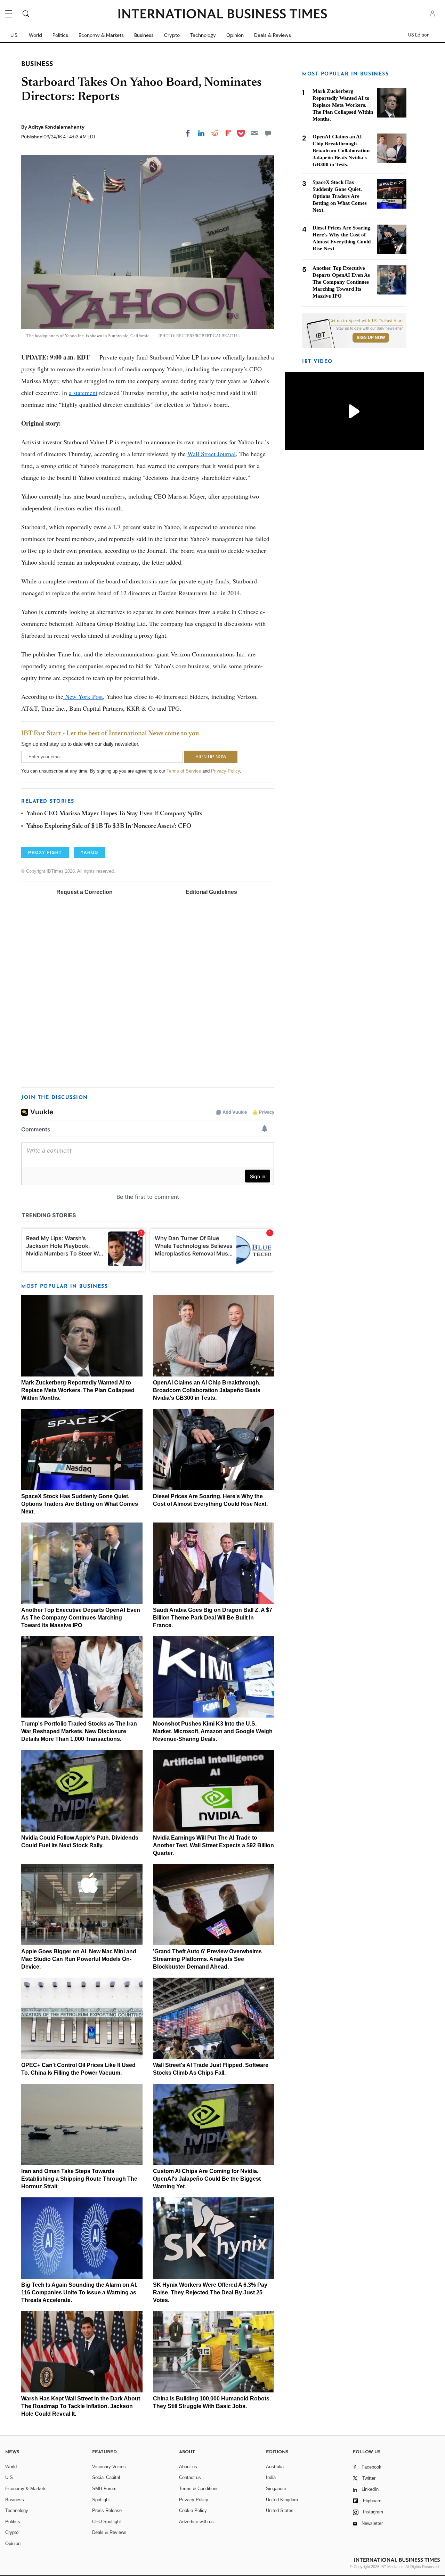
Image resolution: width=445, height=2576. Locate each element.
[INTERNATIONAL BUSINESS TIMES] (222, 15)
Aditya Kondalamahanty (56, 127)
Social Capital (106, 2477)
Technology (203, 35)
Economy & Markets (101, 35)
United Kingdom (282, 2500)
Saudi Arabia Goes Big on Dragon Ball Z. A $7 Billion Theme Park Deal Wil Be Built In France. (213, 1618)
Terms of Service (184, 771)
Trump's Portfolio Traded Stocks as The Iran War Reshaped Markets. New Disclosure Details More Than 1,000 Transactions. (79, 1731)
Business (144, 35)
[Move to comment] (268, 133)
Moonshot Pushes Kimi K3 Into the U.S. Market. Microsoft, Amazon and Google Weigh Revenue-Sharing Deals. (213, 1731)
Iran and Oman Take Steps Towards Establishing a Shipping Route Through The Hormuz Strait (79, 2179)
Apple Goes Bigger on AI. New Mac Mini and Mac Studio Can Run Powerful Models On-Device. (79, 1959)
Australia (275, 2467)
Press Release (107, 2510)
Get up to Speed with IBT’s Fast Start (366, 321)
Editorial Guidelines (211, 892)
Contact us (190, 2477)
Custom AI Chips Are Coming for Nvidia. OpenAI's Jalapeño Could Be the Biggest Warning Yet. (207, 2179)
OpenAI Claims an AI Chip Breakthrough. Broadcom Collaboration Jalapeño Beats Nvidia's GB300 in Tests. (207, 1390)
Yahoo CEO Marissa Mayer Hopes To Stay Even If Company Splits (114, 814)
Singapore (276, 2489)
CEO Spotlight (107, 2522)
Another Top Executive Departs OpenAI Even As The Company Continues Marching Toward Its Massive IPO (81, 1618)
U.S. (14, 35)
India (271, 2477)
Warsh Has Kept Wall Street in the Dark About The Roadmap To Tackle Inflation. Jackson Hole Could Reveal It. (81, 2406)
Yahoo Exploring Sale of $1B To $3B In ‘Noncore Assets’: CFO (109, 826)
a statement (83, 393)
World (35, 35)
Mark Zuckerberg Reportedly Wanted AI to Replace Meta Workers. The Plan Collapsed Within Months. (78, 1390)
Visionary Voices (109, 2467)
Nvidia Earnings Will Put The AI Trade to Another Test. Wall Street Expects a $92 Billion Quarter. (213, 1845)
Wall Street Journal (212, 454)
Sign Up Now (371, 338)
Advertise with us (196, 2522)
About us (188, 2467)
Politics (60, 35)
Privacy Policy (225, 771)
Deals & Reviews (273, 35)
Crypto (172, 35)
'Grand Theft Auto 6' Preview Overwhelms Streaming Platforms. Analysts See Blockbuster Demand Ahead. (207, 1959)
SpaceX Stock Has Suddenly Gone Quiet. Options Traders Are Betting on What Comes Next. (80, 1504)
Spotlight (101, 2500)
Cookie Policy (193, 2510)
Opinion (235, 35)
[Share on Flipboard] (228, 133)
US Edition (419, 35)
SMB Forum (104, 2489)
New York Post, (84, 696)
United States (280, 2510)
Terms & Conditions (199, 2489)
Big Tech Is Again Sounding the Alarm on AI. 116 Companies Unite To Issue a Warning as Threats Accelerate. (79, 2292)
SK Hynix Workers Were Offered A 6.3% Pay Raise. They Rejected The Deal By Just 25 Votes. (210, 2292)
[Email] (254, 133)
